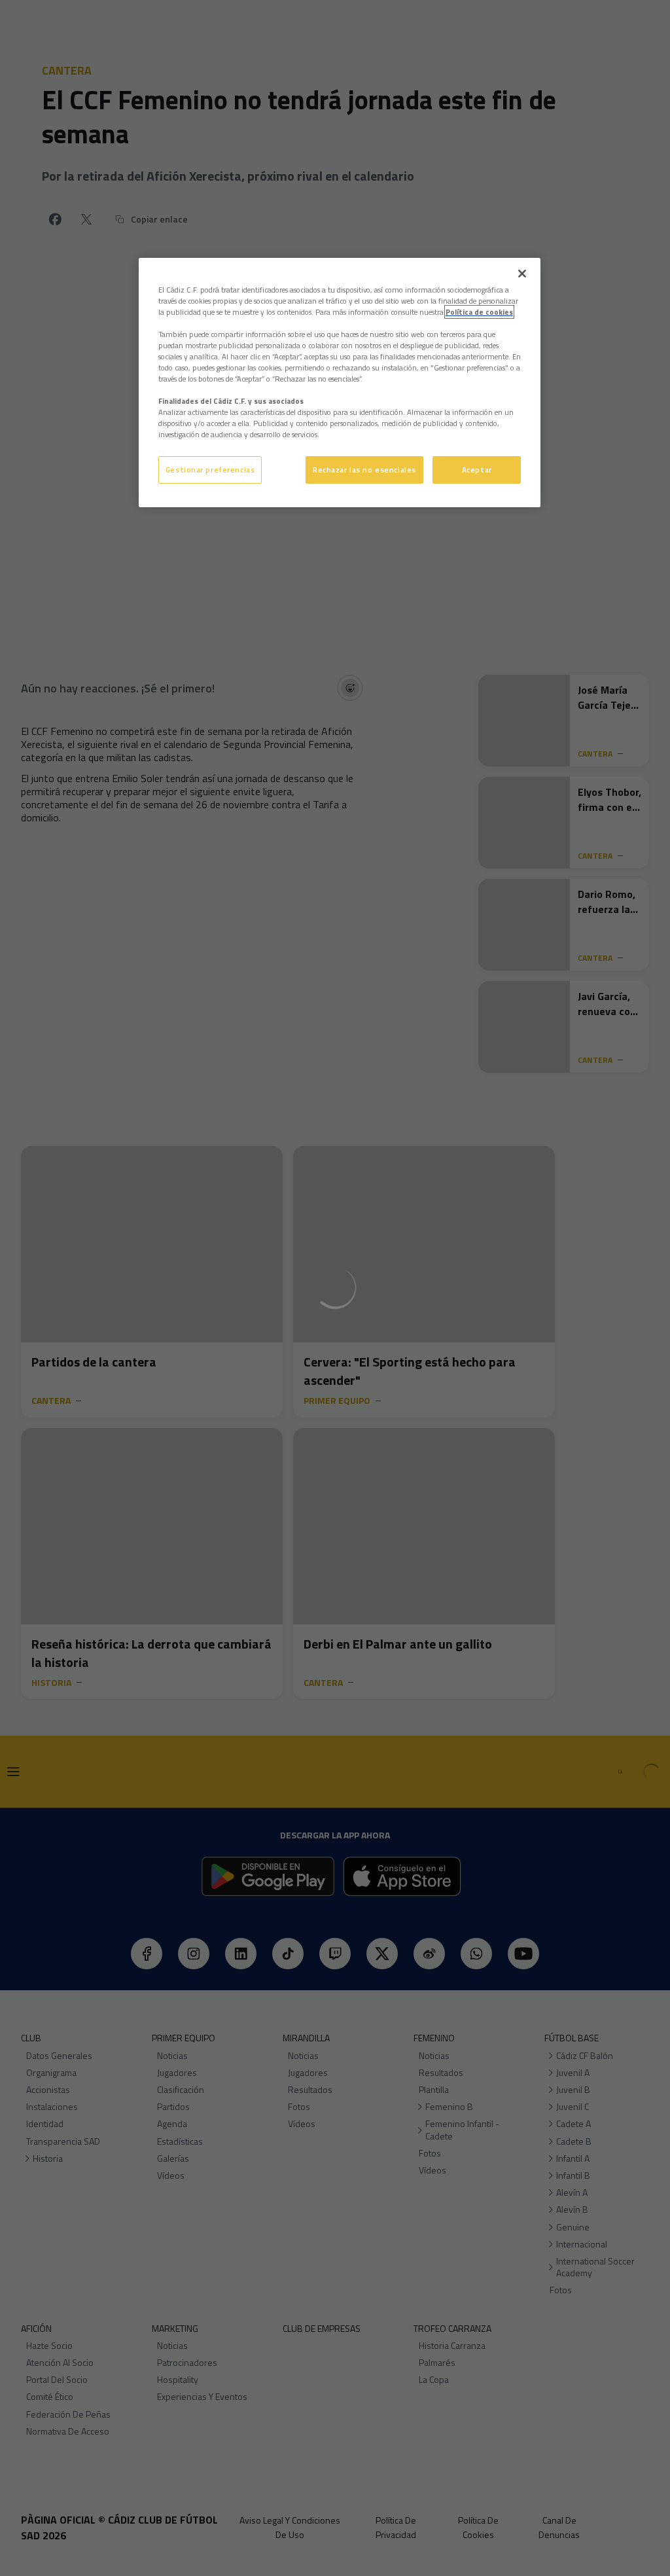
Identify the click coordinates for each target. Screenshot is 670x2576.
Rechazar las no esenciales (364, 470)
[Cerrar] (522, 274)
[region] (340, 383)
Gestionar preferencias (210, 470)
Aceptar (477, 470)
